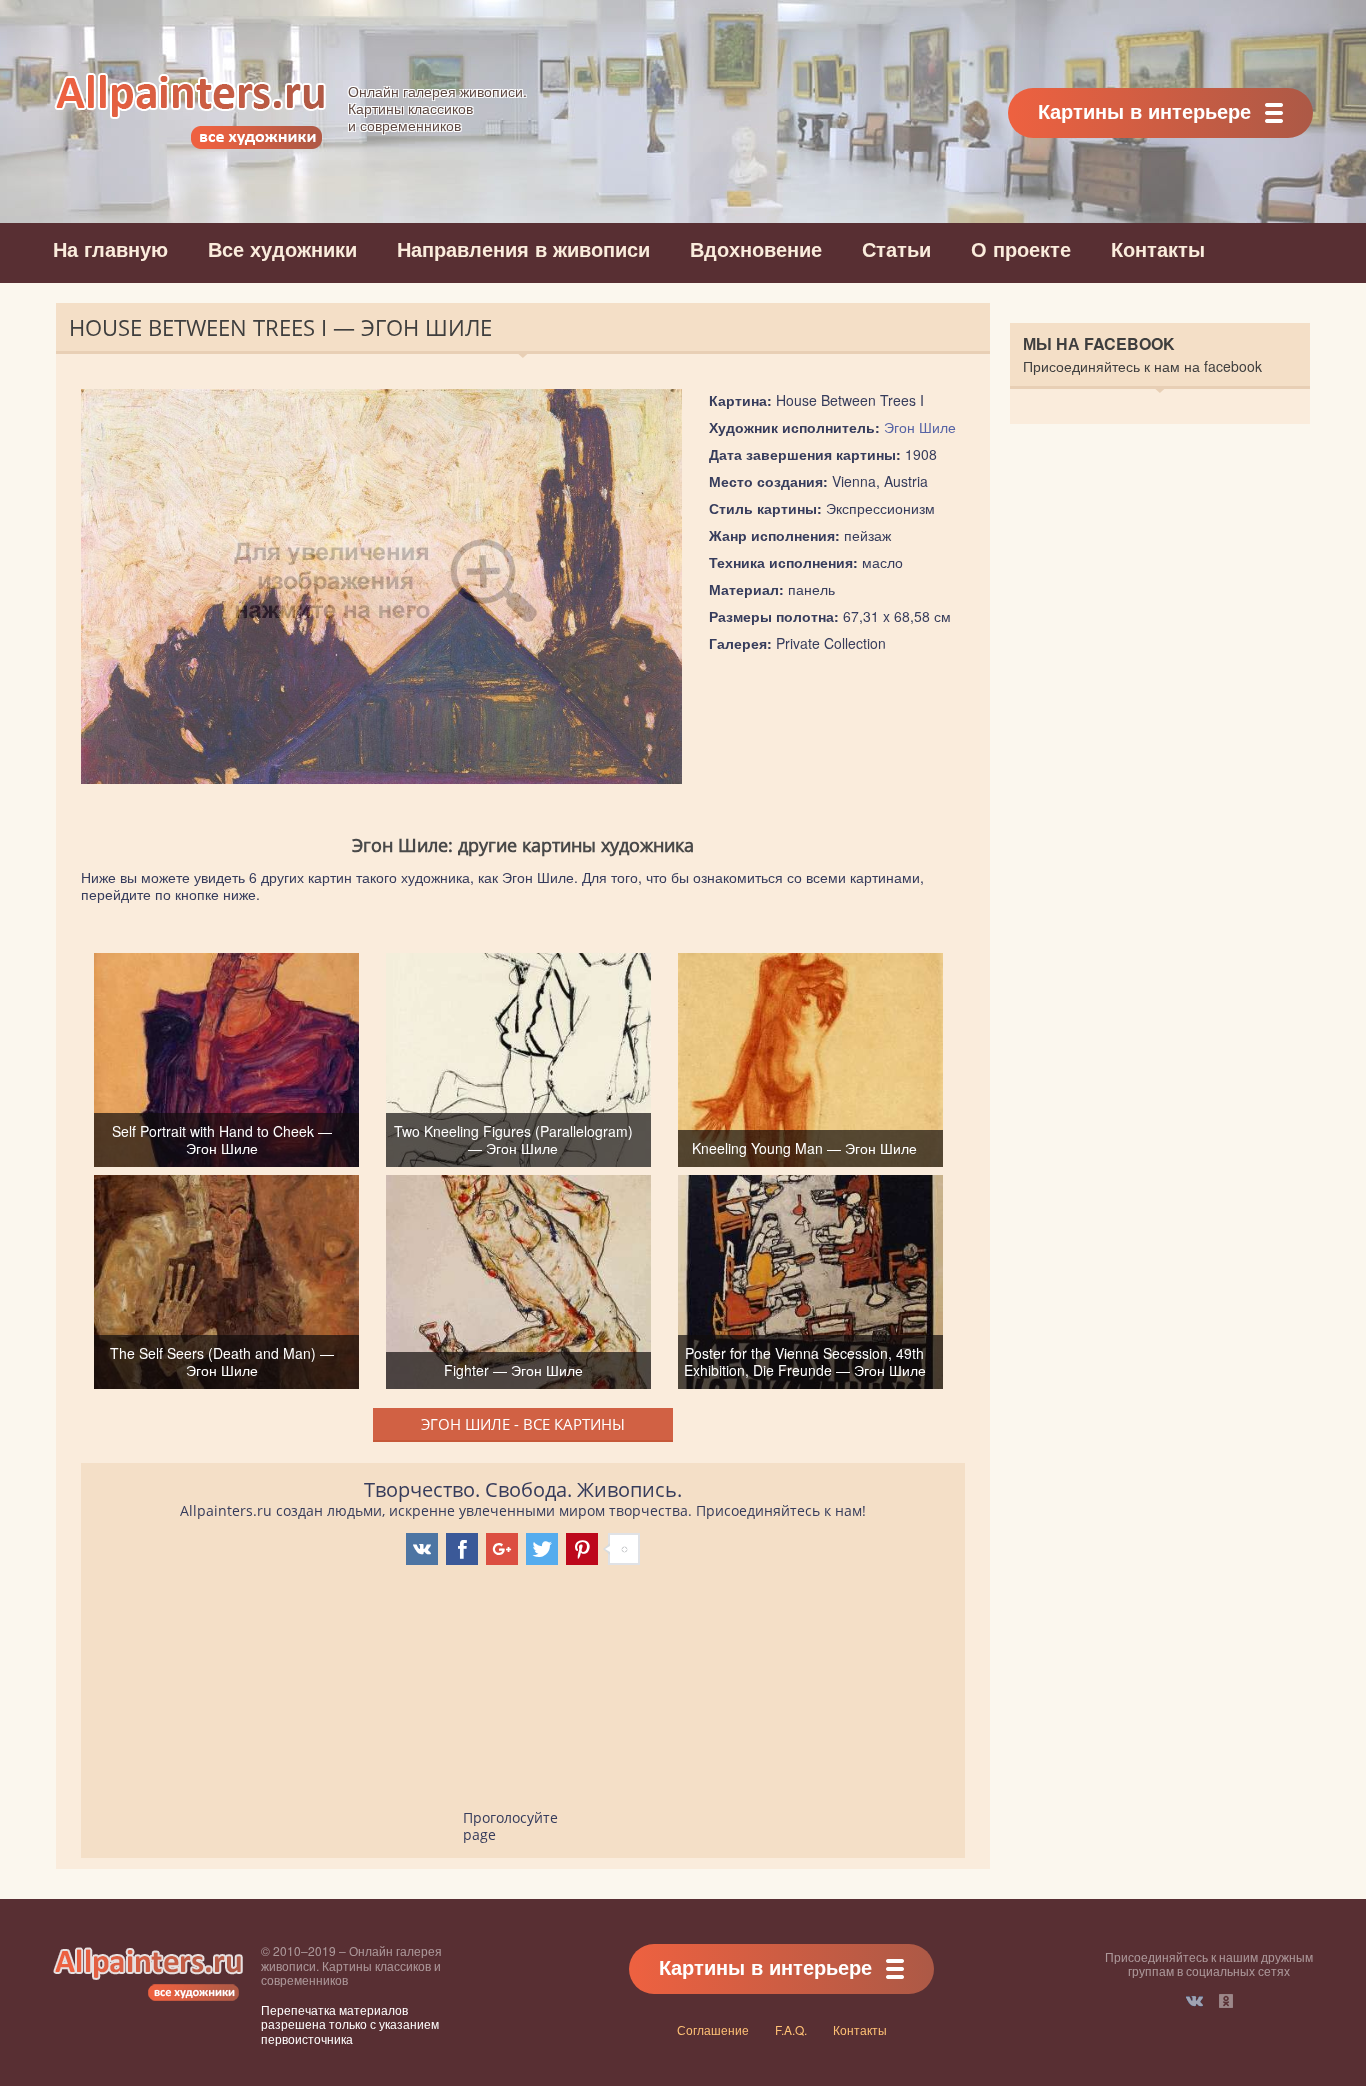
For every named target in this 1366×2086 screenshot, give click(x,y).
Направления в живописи (523, 248)
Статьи (896, 248)
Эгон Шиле (920, 427)
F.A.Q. (791, 2029)
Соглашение (713, 2029)
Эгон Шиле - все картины (523, 1424)
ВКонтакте (1194, 2001)
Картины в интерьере (1144, 110)
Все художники (282, 248)
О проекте (1021, 248)
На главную (110, 248)
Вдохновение (756, 248)
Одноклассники (1226, 2001)
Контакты (1158, 248)
